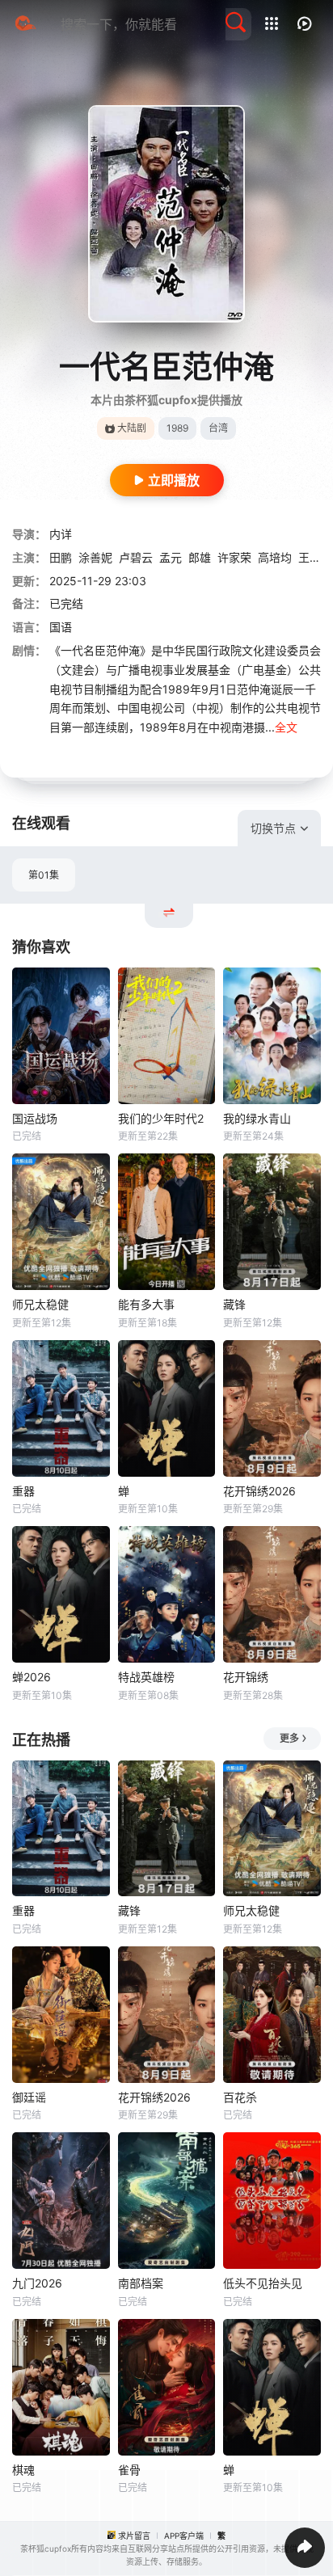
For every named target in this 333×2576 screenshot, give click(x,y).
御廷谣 (29, 2097)
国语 (61, 627)
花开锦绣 (246, 1677)
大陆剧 (132, 428)
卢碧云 (136, 557)
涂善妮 (95, 557)
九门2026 (37, 2283)
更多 (289, 1738)
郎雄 (200, 557)
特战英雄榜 (146, 1677)
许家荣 (234, 557)
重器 (23, 1491)
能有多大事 (146, 1304)
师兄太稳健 (40, 1304)
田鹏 (61, 557)
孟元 (171, 557)
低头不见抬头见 (263, 2283)
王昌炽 (315, 557)
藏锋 (234, 1304)
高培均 (275, 557)
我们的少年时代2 (161, 1118)
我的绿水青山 (257, 1118)
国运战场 (35, 1118)
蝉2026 (32, 1677)
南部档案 (141, 2283)
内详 (61, 534)
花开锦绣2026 (259, 1491)
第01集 (44, 875)
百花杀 (240, 2097)
